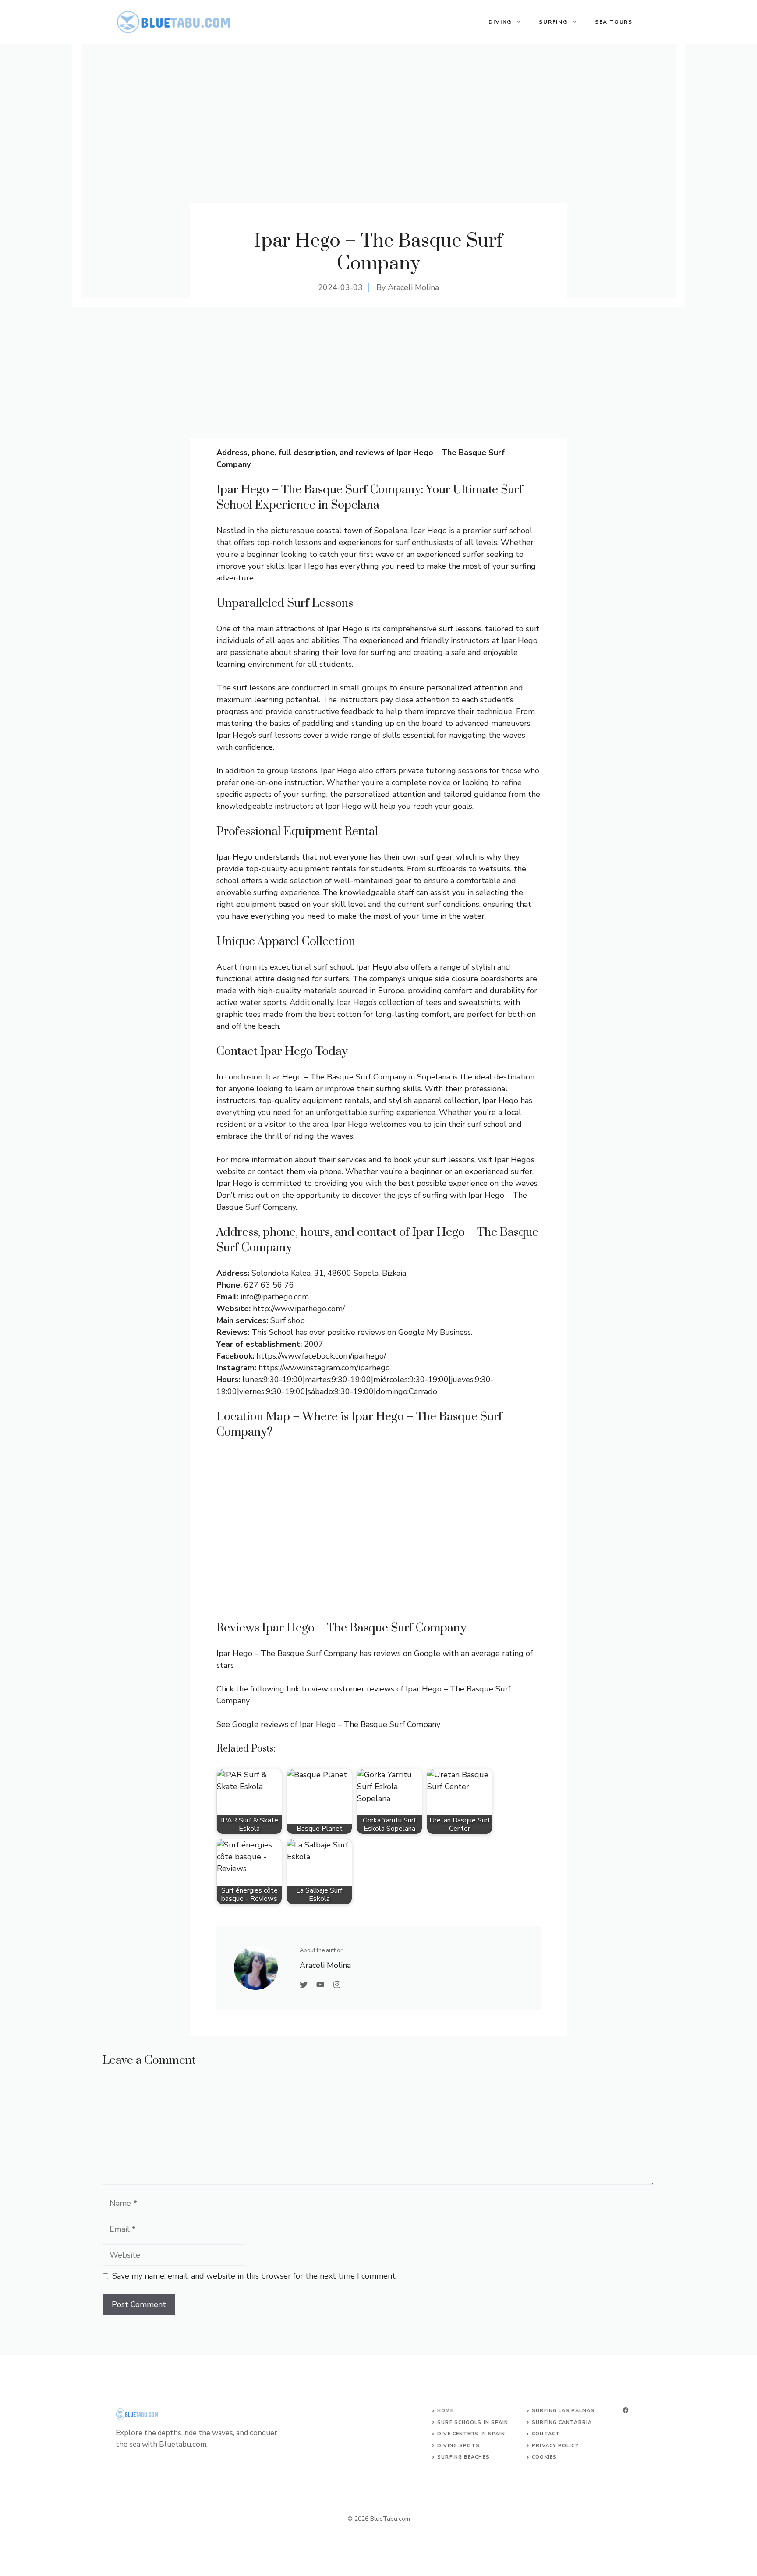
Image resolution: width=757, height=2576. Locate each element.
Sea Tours (614, 22)
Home (445, 2411)
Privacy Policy (555, 2446)
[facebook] (626, 2410)
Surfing (553, 22)
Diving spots (458, 2446)
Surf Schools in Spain (473, 2422)
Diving (500, 22)
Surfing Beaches (463, 2457)
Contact (546, 2434)
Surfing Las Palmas (563, 2411)
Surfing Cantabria (562, 2422)
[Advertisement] (378, 372)
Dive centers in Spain (471, 2434)
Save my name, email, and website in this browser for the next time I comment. (255, 2276)
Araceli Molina (413, 287)
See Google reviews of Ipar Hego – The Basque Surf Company (328, 1724)
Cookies (544, 2457)
